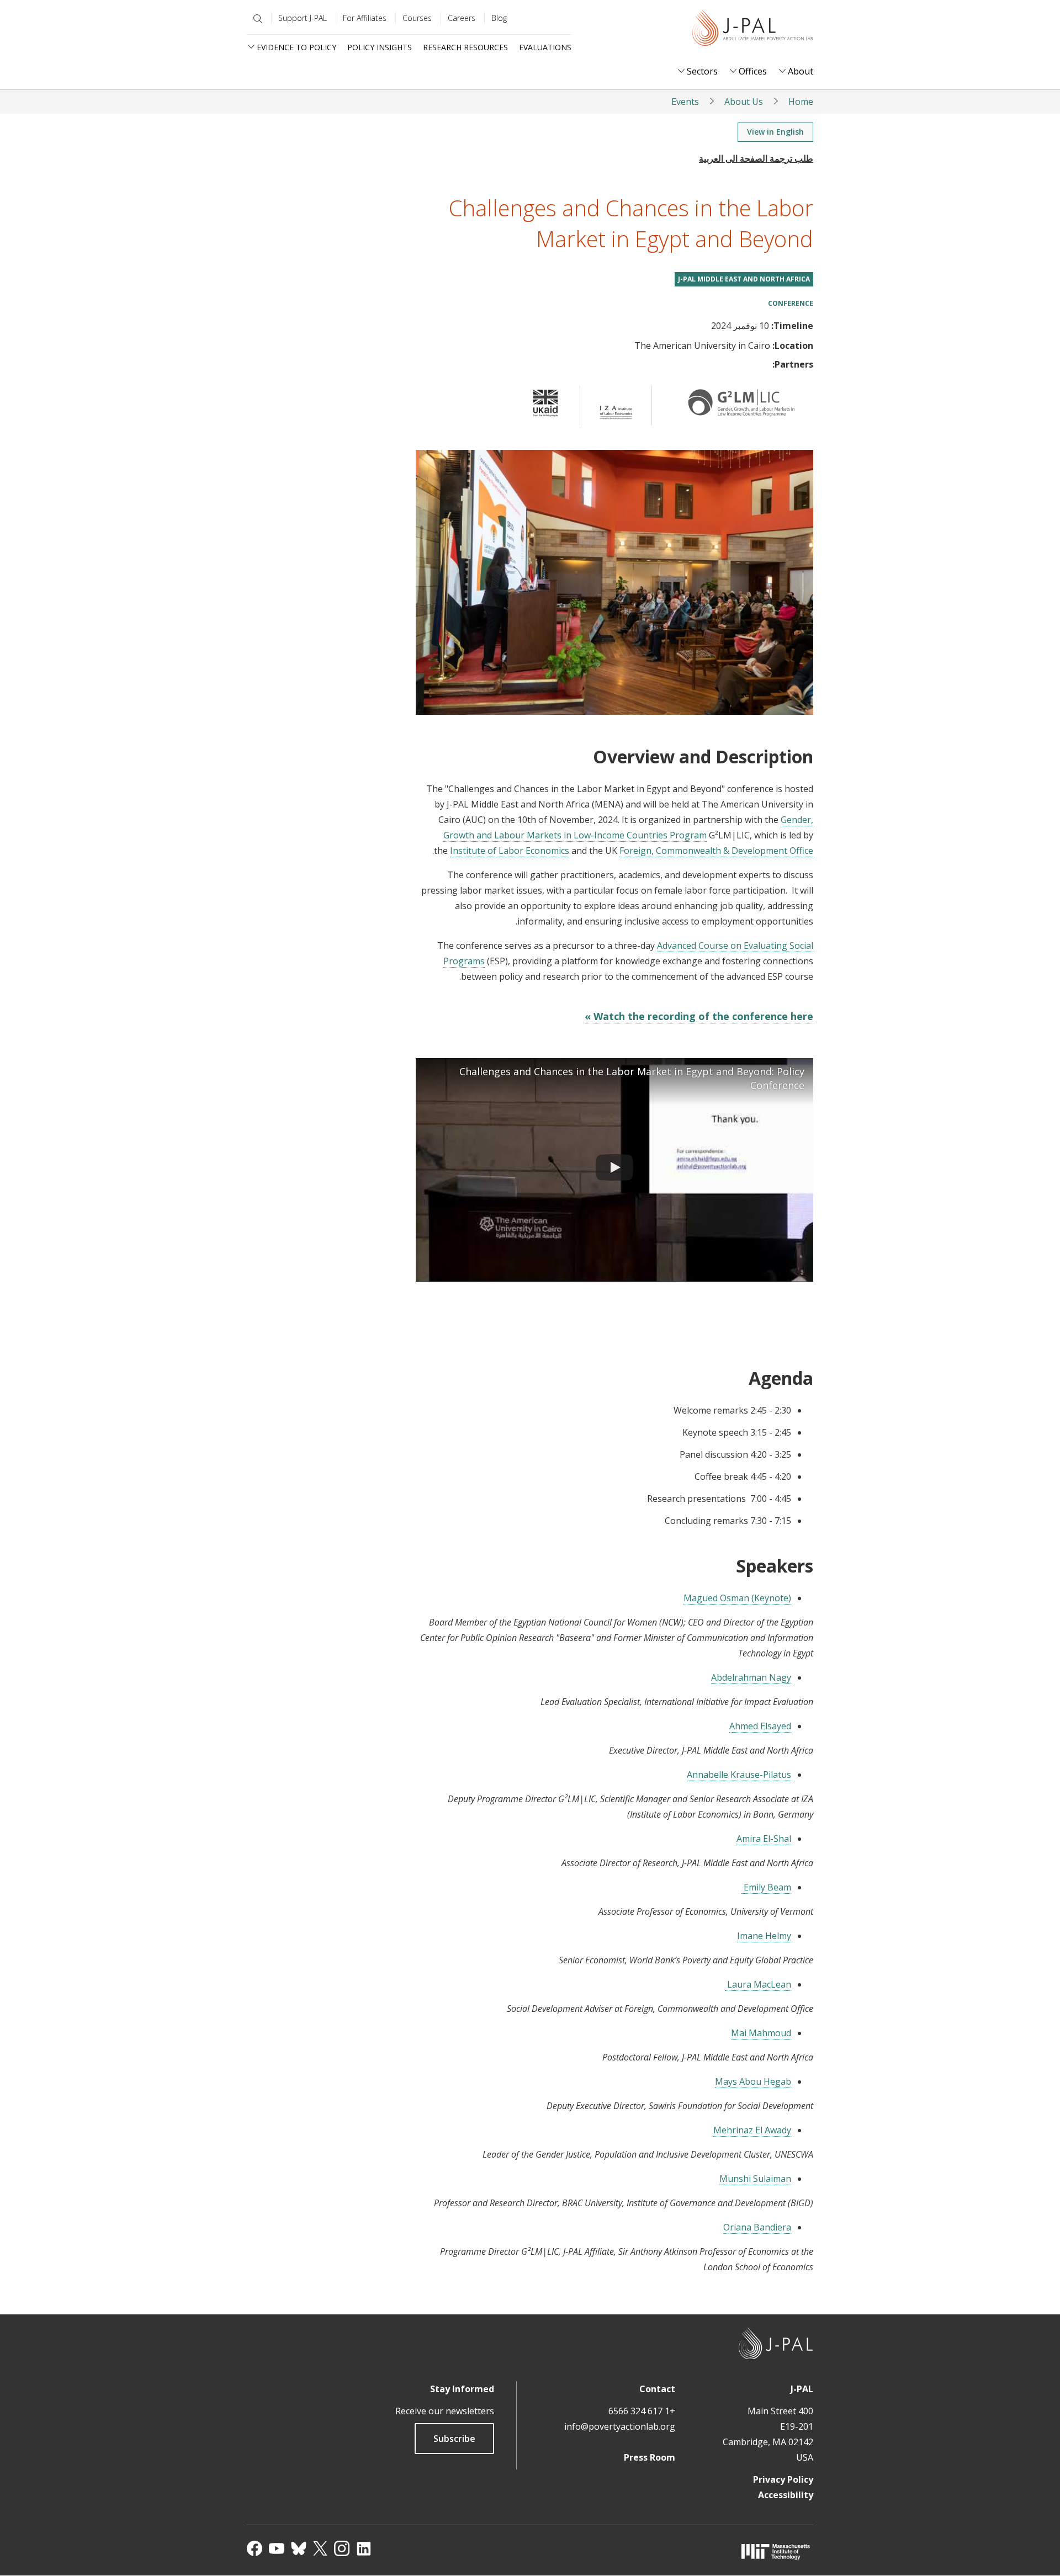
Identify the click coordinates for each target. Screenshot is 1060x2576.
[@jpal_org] (342, 2548)
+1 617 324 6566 (642, 2411)
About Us (744, 102)
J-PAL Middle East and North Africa (744, 279)
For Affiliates (365, 18)
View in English (775, 132)
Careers (462, 18)
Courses (417, 18)
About (801, 71)
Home (801, 102)
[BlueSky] (299, 2548)
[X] (320, 2548)
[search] (256, 19)
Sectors (702, 71)
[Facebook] (255, 2548)
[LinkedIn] (364, 2548)
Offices (753, 71)
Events (685, 102)
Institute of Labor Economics (510, 851)
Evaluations (545, 47)
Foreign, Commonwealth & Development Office (716, 851)
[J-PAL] (752, 30)
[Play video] (614, 1170)
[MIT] (776, 2551)
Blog (499, 18)
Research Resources (465, 47)
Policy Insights (380, 47)
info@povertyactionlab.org (620, 2426)
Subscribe (454, 2439)
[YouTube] (277, 2548)
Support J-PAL (303, 18)
